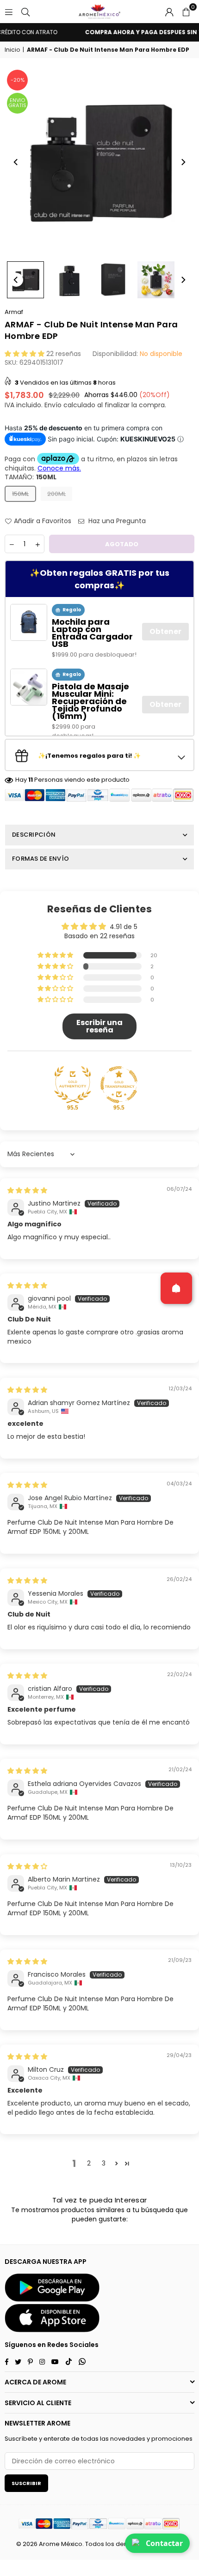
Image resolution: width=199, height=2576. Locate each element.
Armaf (14, 312)
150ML (20, 494)
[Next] (183, 162)
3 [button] (104, 2163)
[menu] (9, 12)
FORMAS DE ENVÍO (40, 859)
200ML (56, 494)
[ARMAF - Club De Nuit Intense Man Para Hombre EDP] (25, 280)
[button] (186, 12)
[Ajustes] (169, 12)
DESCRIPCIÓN (34, 835)
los (110, 2544)
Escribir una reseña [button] (99, 1026)
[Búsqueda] (25, 12)
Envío (53, 405)
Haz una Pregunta (116, 521)
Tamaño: (31, 477)
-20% (18, 80)
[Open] (176, 1288)
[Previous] (16, 162)
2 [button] (89, 2163)
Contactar (164, 2543)
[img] (27, 1190)
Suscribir (26, 2483)
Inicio (12, 50)
